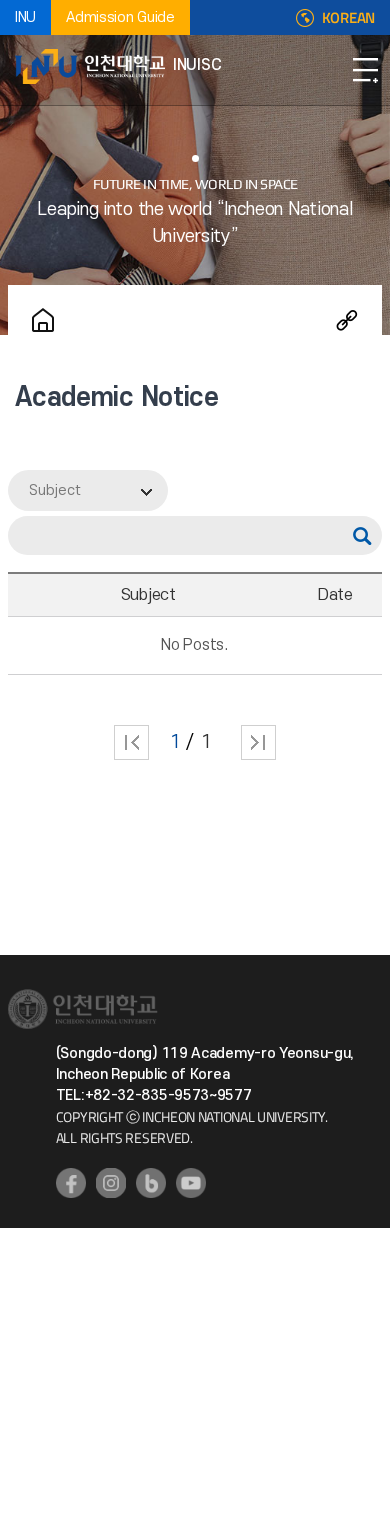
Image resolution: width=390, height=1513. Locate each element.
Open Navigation (365, 70)
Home (43, 320)
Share (347, 320)
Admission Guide (120, 17)
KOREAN (348, 18)
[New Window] (71, 1183)
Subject (55, 490)
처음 (131, 742)
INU (25, 17)
